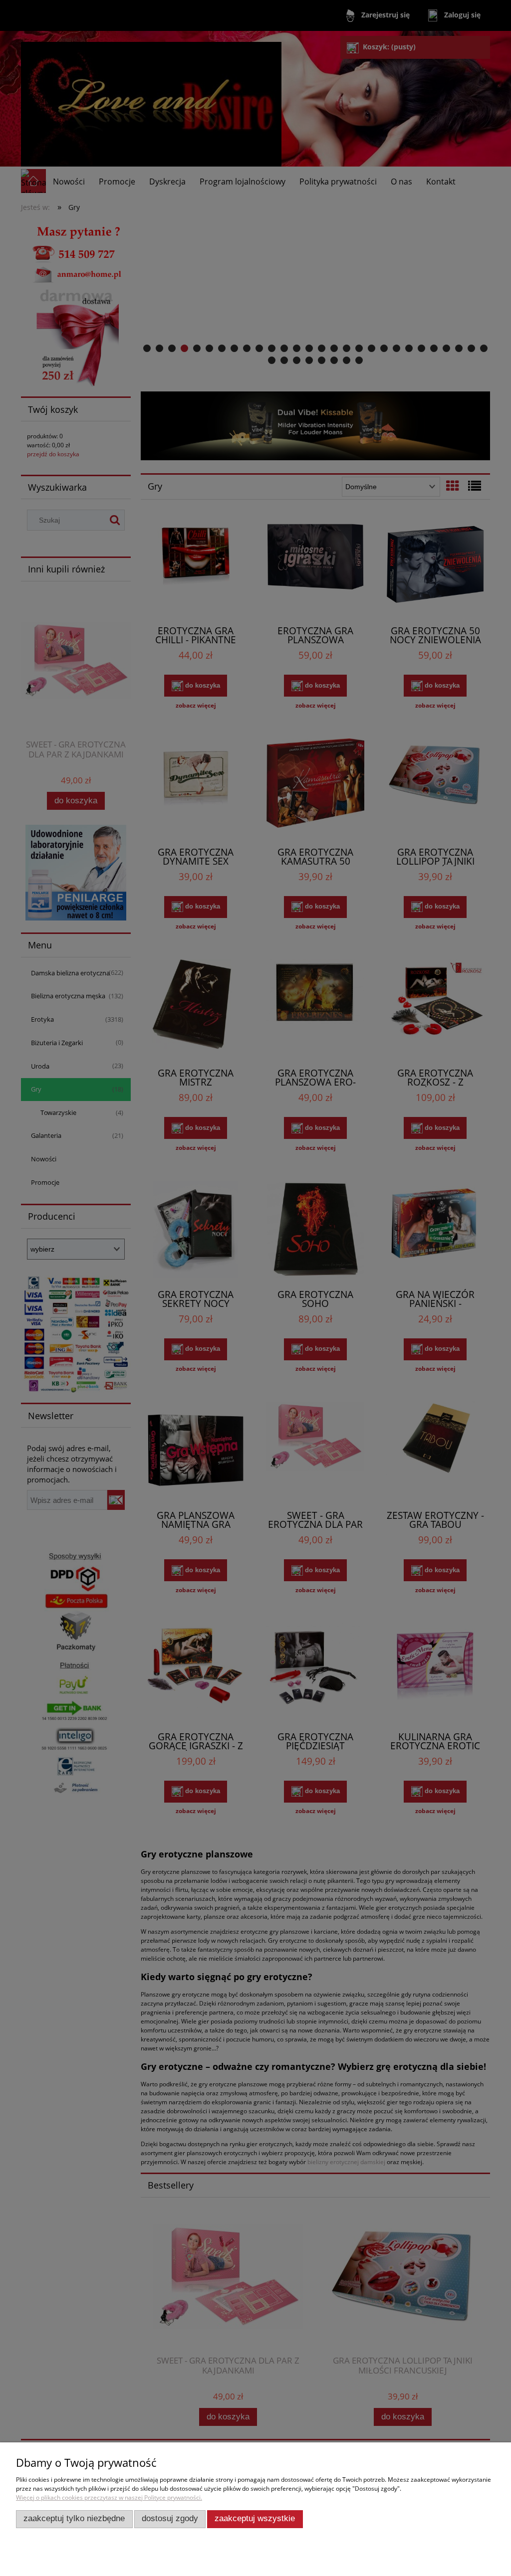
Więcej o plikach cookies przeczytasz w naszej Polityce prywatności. (109, 2497)
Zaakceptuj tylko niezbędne (74, 2518)
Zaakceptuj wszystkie (255, 2518)
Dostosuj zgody (170, 2518)
